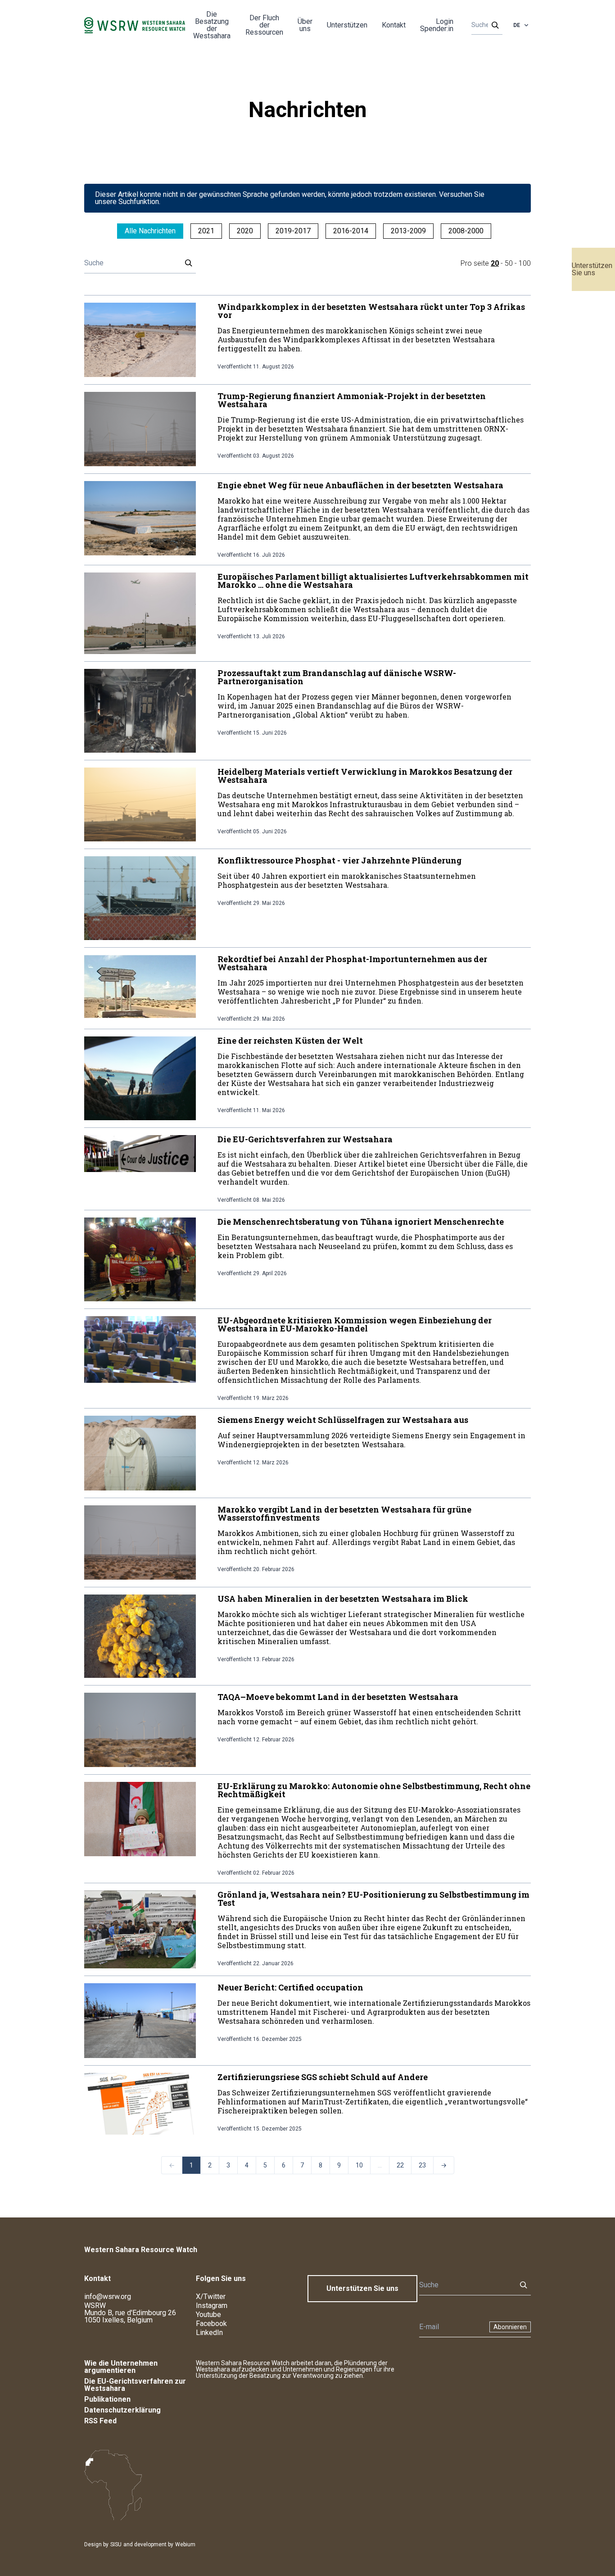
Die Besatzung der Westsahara (212, 25)
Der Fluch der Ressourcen (264, 25)
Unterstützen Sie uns (592, 269)
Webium (185, 2544)
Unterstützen (347, 25)
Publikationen (107, 2399)
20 (495, 263)
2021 (206, 231)
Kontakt (394, 25)
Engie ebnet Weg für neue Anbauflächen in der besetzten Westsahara (360, 485)
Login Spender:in (437, 25)
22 (400, 2165)
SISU (116, 2544)
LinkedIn (209, 2333)
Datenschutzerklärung (122, 2410)
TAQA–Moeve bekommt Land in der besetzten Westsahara (338, 1697)
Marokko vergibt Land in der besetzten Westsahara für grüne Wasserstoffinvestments (344, 1513)
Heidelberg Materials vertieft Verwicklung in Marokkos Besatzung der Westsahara (365, 776)
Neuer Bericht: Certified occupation (290, 1987)
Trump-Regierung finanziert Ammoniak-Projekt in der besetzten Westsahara (352, 400)
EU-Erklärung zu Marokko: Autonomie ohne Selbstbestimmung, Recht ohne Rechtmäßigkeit (374, 1790)
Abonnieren (510, 2327)
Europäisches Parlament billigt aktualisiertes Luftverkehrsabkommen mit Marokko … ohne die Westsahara (373, 581)
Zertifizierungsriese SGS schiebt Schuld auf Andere (323, 2077)
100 (525, 263)
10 (359, 2165)
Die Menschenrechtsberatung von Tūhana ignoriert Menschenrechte (361, 1222)
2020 (245, 231)
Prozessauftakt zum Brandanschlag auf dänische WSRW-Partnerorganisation (337, 677)
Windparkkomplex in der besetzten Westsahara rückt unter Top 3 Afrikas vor (371, 311)
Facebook (211, 2324)
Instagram (212, 2306)
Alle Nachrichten (150, 231)
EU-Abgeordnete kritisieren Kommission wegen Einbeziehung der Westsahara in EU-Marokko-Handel (355, 1324)
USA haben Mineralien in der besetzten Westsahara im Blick (343, 1599)
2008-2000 (466, 231)
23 (422, 2165)
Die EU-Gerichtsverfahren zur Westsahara (305, 1139)
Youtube (208, 2315)
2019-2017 (293, 231)
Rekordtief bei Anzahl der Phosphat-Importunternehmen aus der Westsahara (352, 963)
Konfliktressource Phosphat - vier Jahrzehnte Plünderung (339, 860)
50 (509, 263)
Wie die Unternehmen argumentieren (121, 2367)
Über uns (305, 25)
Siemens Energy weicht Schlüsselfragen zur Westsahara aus (343, 1420)
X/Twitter (211, 2297)
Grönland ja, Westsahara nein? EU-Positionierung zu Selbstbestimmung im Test (373, 1899)
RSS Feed (100, 2421)
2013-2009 (408, 231)
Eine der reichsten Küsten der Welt (290, 1040)
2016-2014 (351, 231)
